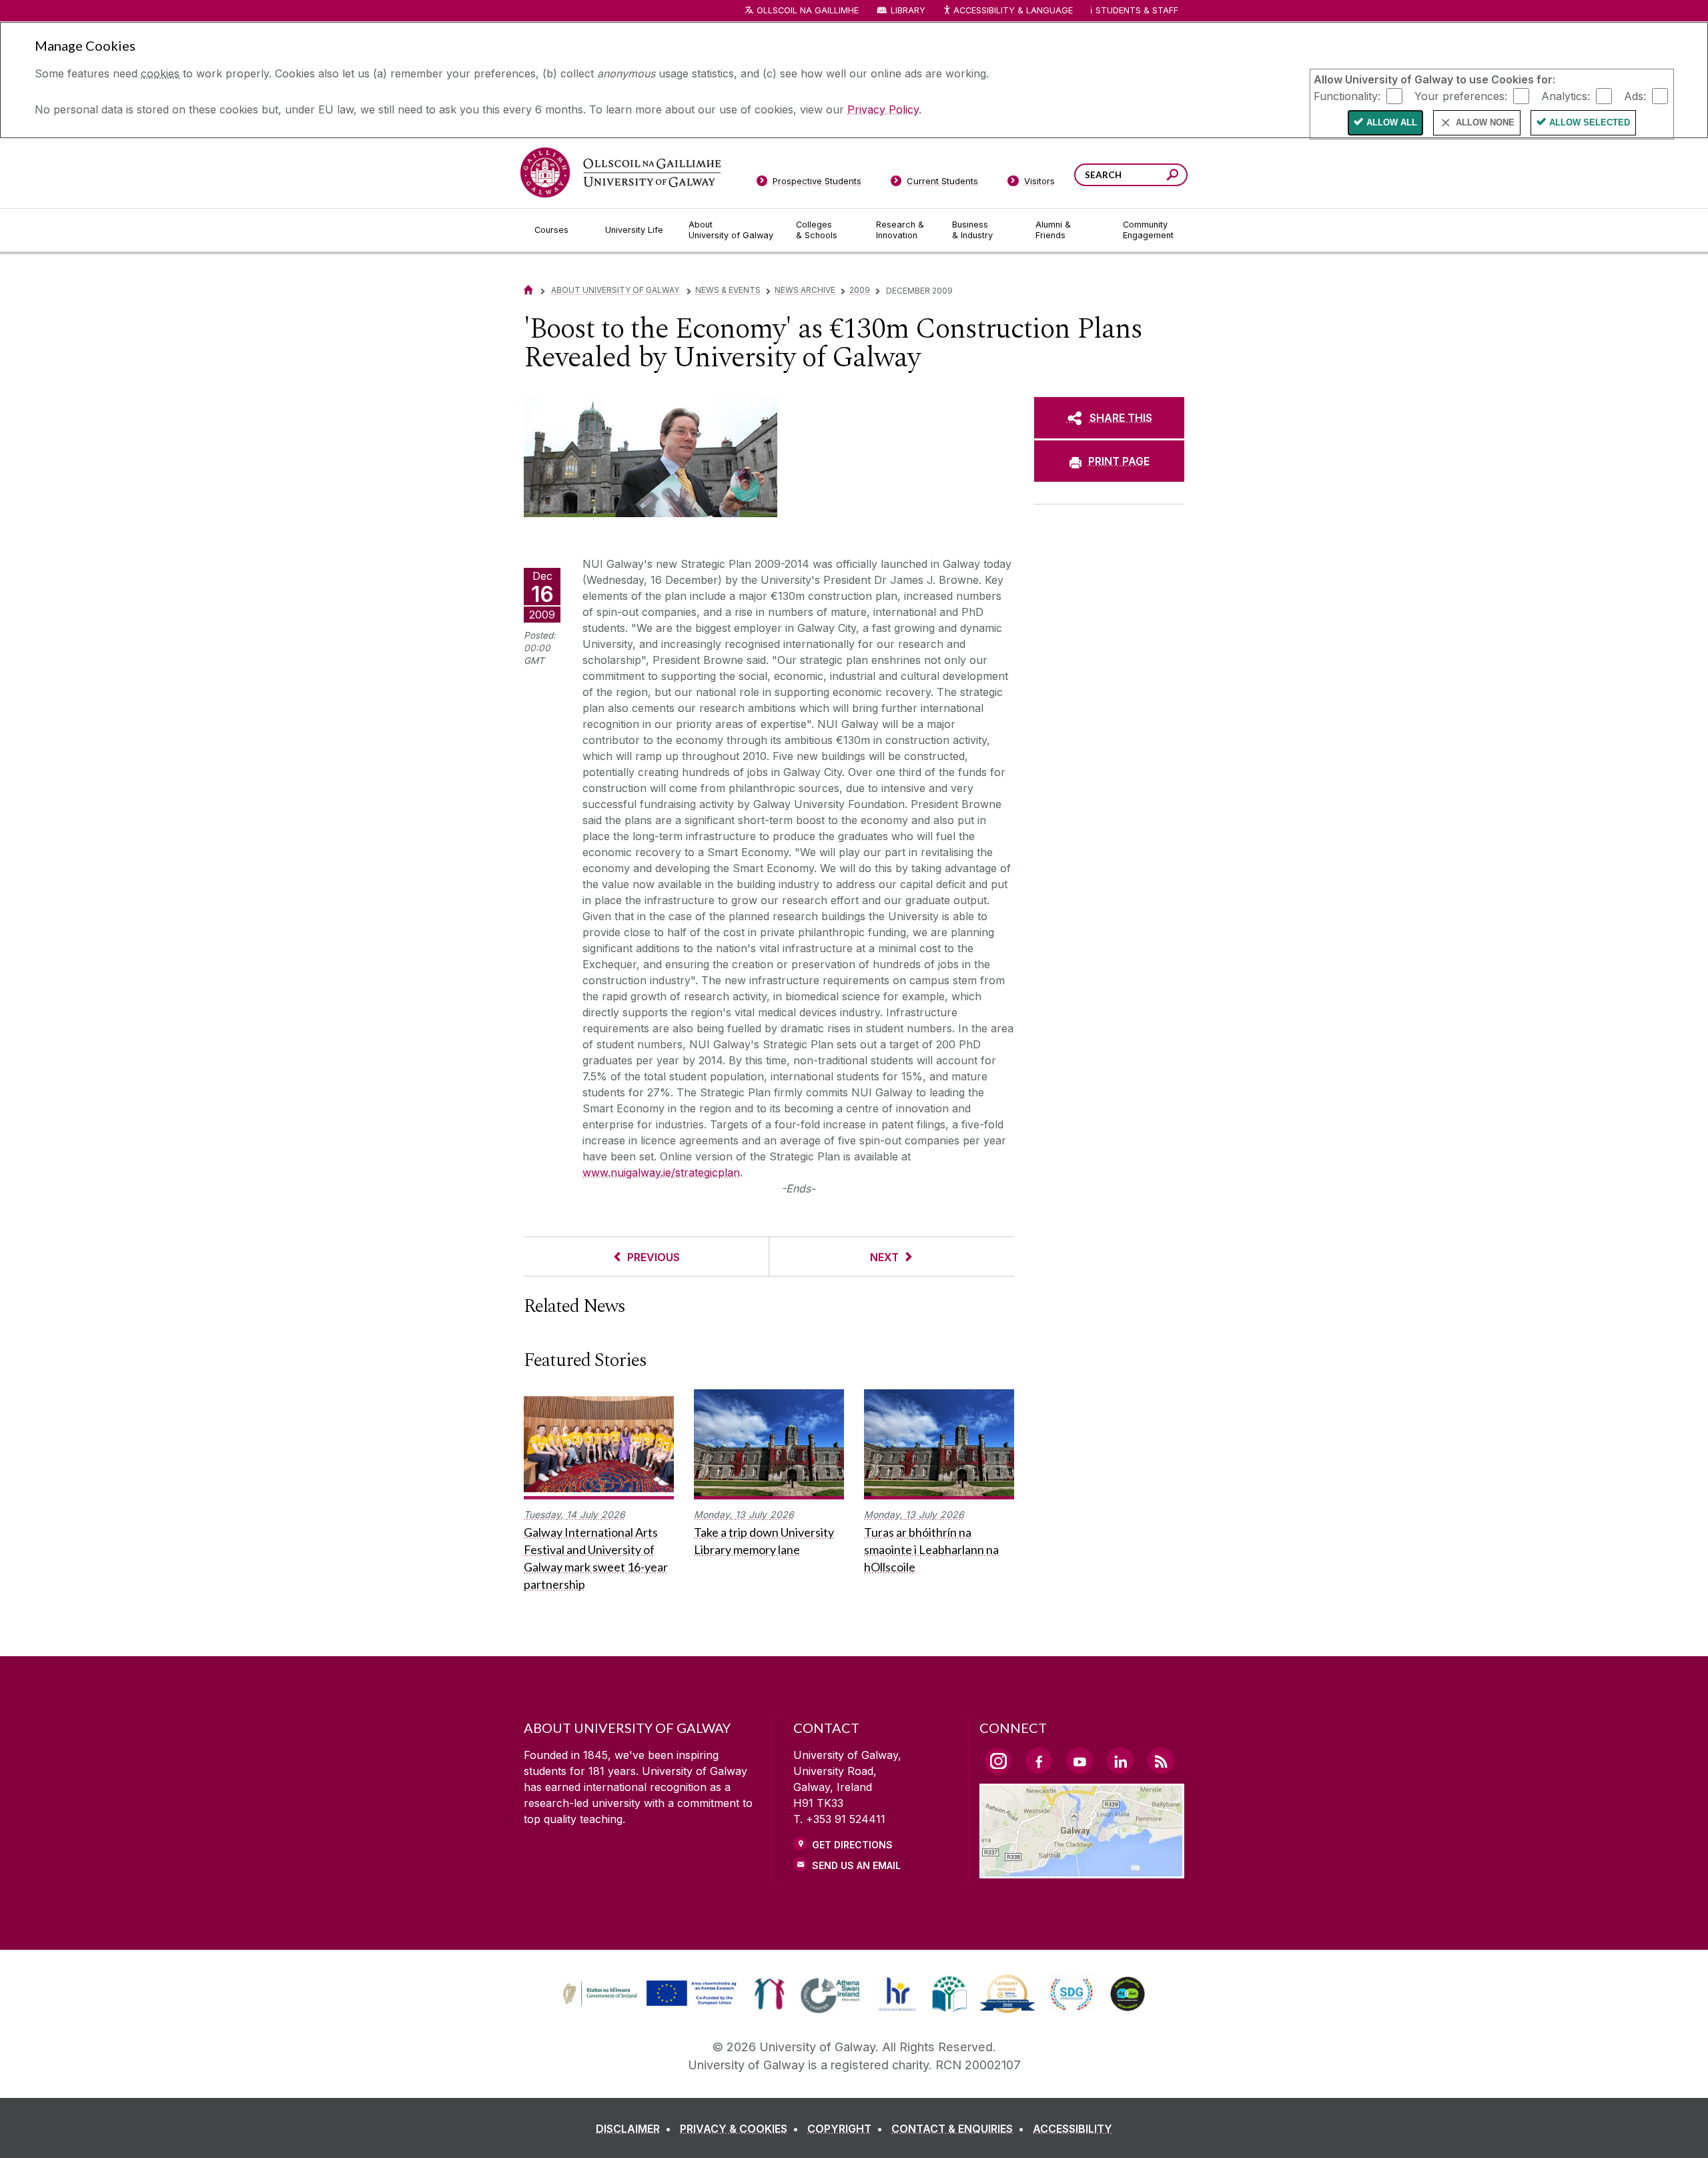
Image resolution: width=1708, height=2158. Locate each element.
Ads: (1635, 95)
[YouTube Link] (1080, 1760)
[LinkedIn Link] (1120, 1760)
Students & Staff (1137, 10)
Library (908, 10)
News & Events (728, 290)
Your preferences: (1461, 95)
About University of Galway (616, 290)
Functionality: (1347, 95)
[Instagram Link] (998, 1761)
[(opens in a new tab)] (651, 2005)
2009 (860, 290)
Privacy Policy (883, 109)
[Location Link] (1082, 1870)
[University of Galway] (620, 172)
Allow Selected (1590, 122)
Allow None (1485, 122)
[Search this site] (1173, 176)
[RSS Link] (1161, 1760)
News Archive (805, 290)
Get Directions (852, 1845)
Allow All (1392, 122)
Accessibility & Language (1013, 10)
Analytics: (1566, 95)
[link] (648, 1994)
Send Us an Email (856, 1865)
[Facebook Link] (1039, 1760)
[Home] (528, 290)
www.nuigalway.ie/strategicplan (661, 1172)
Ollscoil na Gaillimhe (808, 10)
